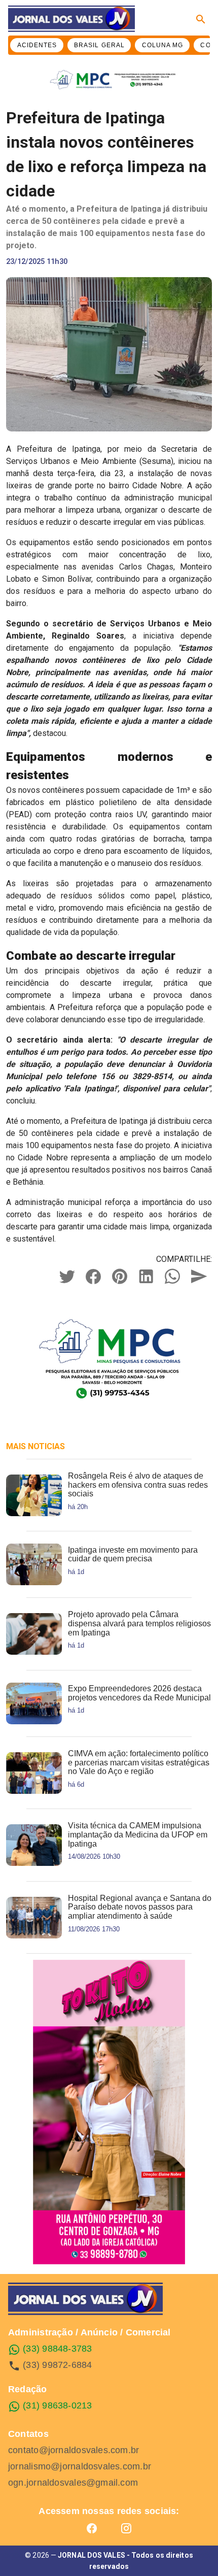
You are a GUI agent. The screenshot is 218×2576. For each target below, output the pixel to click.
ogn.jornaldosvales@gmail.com (73, 2483)
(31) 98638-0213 (56, 2405)
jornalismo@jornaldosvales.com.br (80, 2466)
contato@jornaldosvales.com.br (74, 2450)
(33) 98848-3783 (56, 2349)
